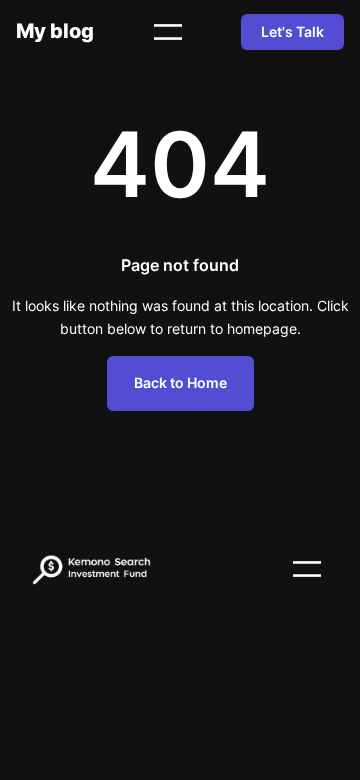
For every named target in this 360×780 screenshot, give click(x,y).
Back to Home (180, 382)
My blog (55, 30)
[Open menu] (168, 32)
